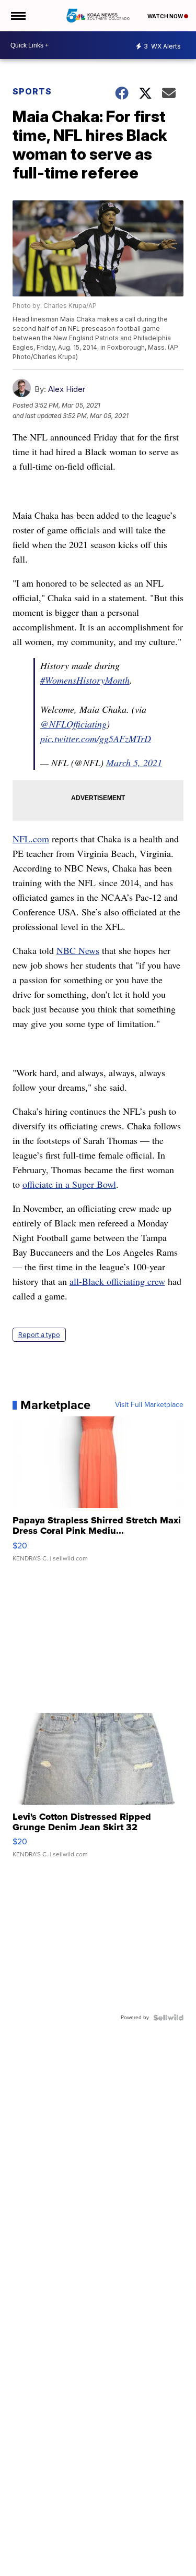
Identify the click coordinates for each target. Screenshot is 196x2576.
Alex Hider (67, 389)
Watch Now (166, 16)
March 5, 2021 (134, 762)
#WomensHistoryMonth (85, 680)
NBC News (78, 950)
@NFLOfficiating (73, 724)
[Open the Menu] (18, 16)
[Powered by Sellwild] (168, 2018)
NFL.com (31, 839)
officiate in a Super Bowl (69, 1184)
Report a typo (39, 1335)
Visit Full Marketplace (149, 1405)
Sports (32, 91)
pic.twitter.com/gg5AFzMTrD (96, 738)
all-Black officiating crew (117, 1281)
